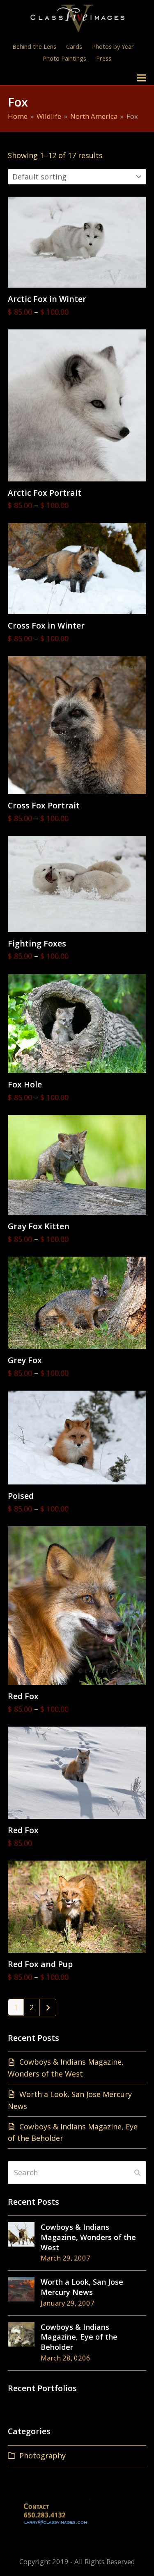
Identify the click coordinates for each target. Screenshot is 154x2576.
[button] (142, 78)
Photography (43, 2456)
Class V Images (44, 78)
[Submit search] (137, 2172)
